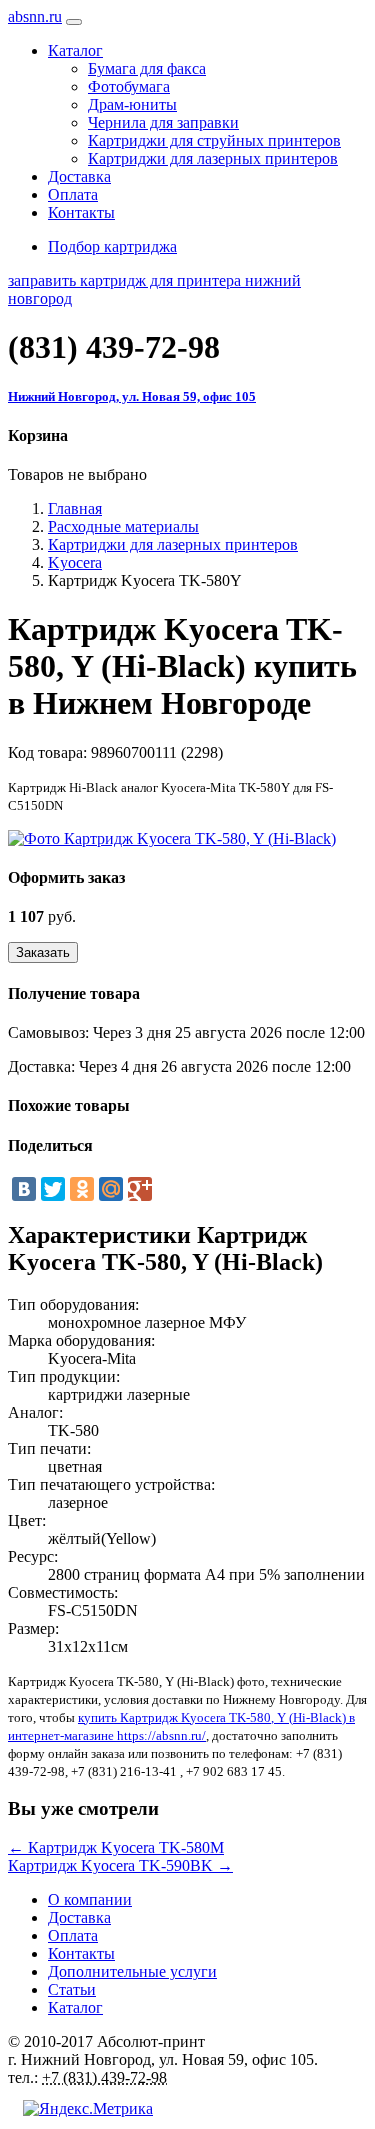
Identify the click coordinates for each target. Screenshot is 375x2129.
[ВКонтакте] (24, 1189)
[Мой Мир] (111, 1189)
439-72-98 (114, 347)
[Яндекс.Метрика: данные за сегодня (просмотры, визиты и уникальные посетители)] (88, 2109)
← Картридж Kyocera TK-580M (116, 1847)
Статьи (72, 1989)
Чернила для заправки (163, 122)
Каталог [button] (75, 50)
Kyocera (75, 562)
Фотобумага (129, 86)
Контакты (81, 212)
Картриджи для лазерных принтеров (213, 158)
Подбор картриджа (112, 246)
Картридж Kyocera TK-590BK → (120, 1865)
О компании (90, 1899)
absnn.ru (35, 16)
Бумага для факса (147, 68)
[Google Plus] (140, 1189)
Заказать (43, 952)
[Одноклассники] (82, 1189)
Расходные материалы (123, 526)
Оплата (73, 194)
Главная (75, 508)
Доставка (79, 176)
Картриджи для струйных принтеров (214, 140)
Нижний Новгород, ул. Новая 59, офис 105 (132, 396)
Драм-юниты (132, 104)
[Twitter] (53, 1189)
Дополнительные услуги (132, 1971)
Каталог (75, 2007)
